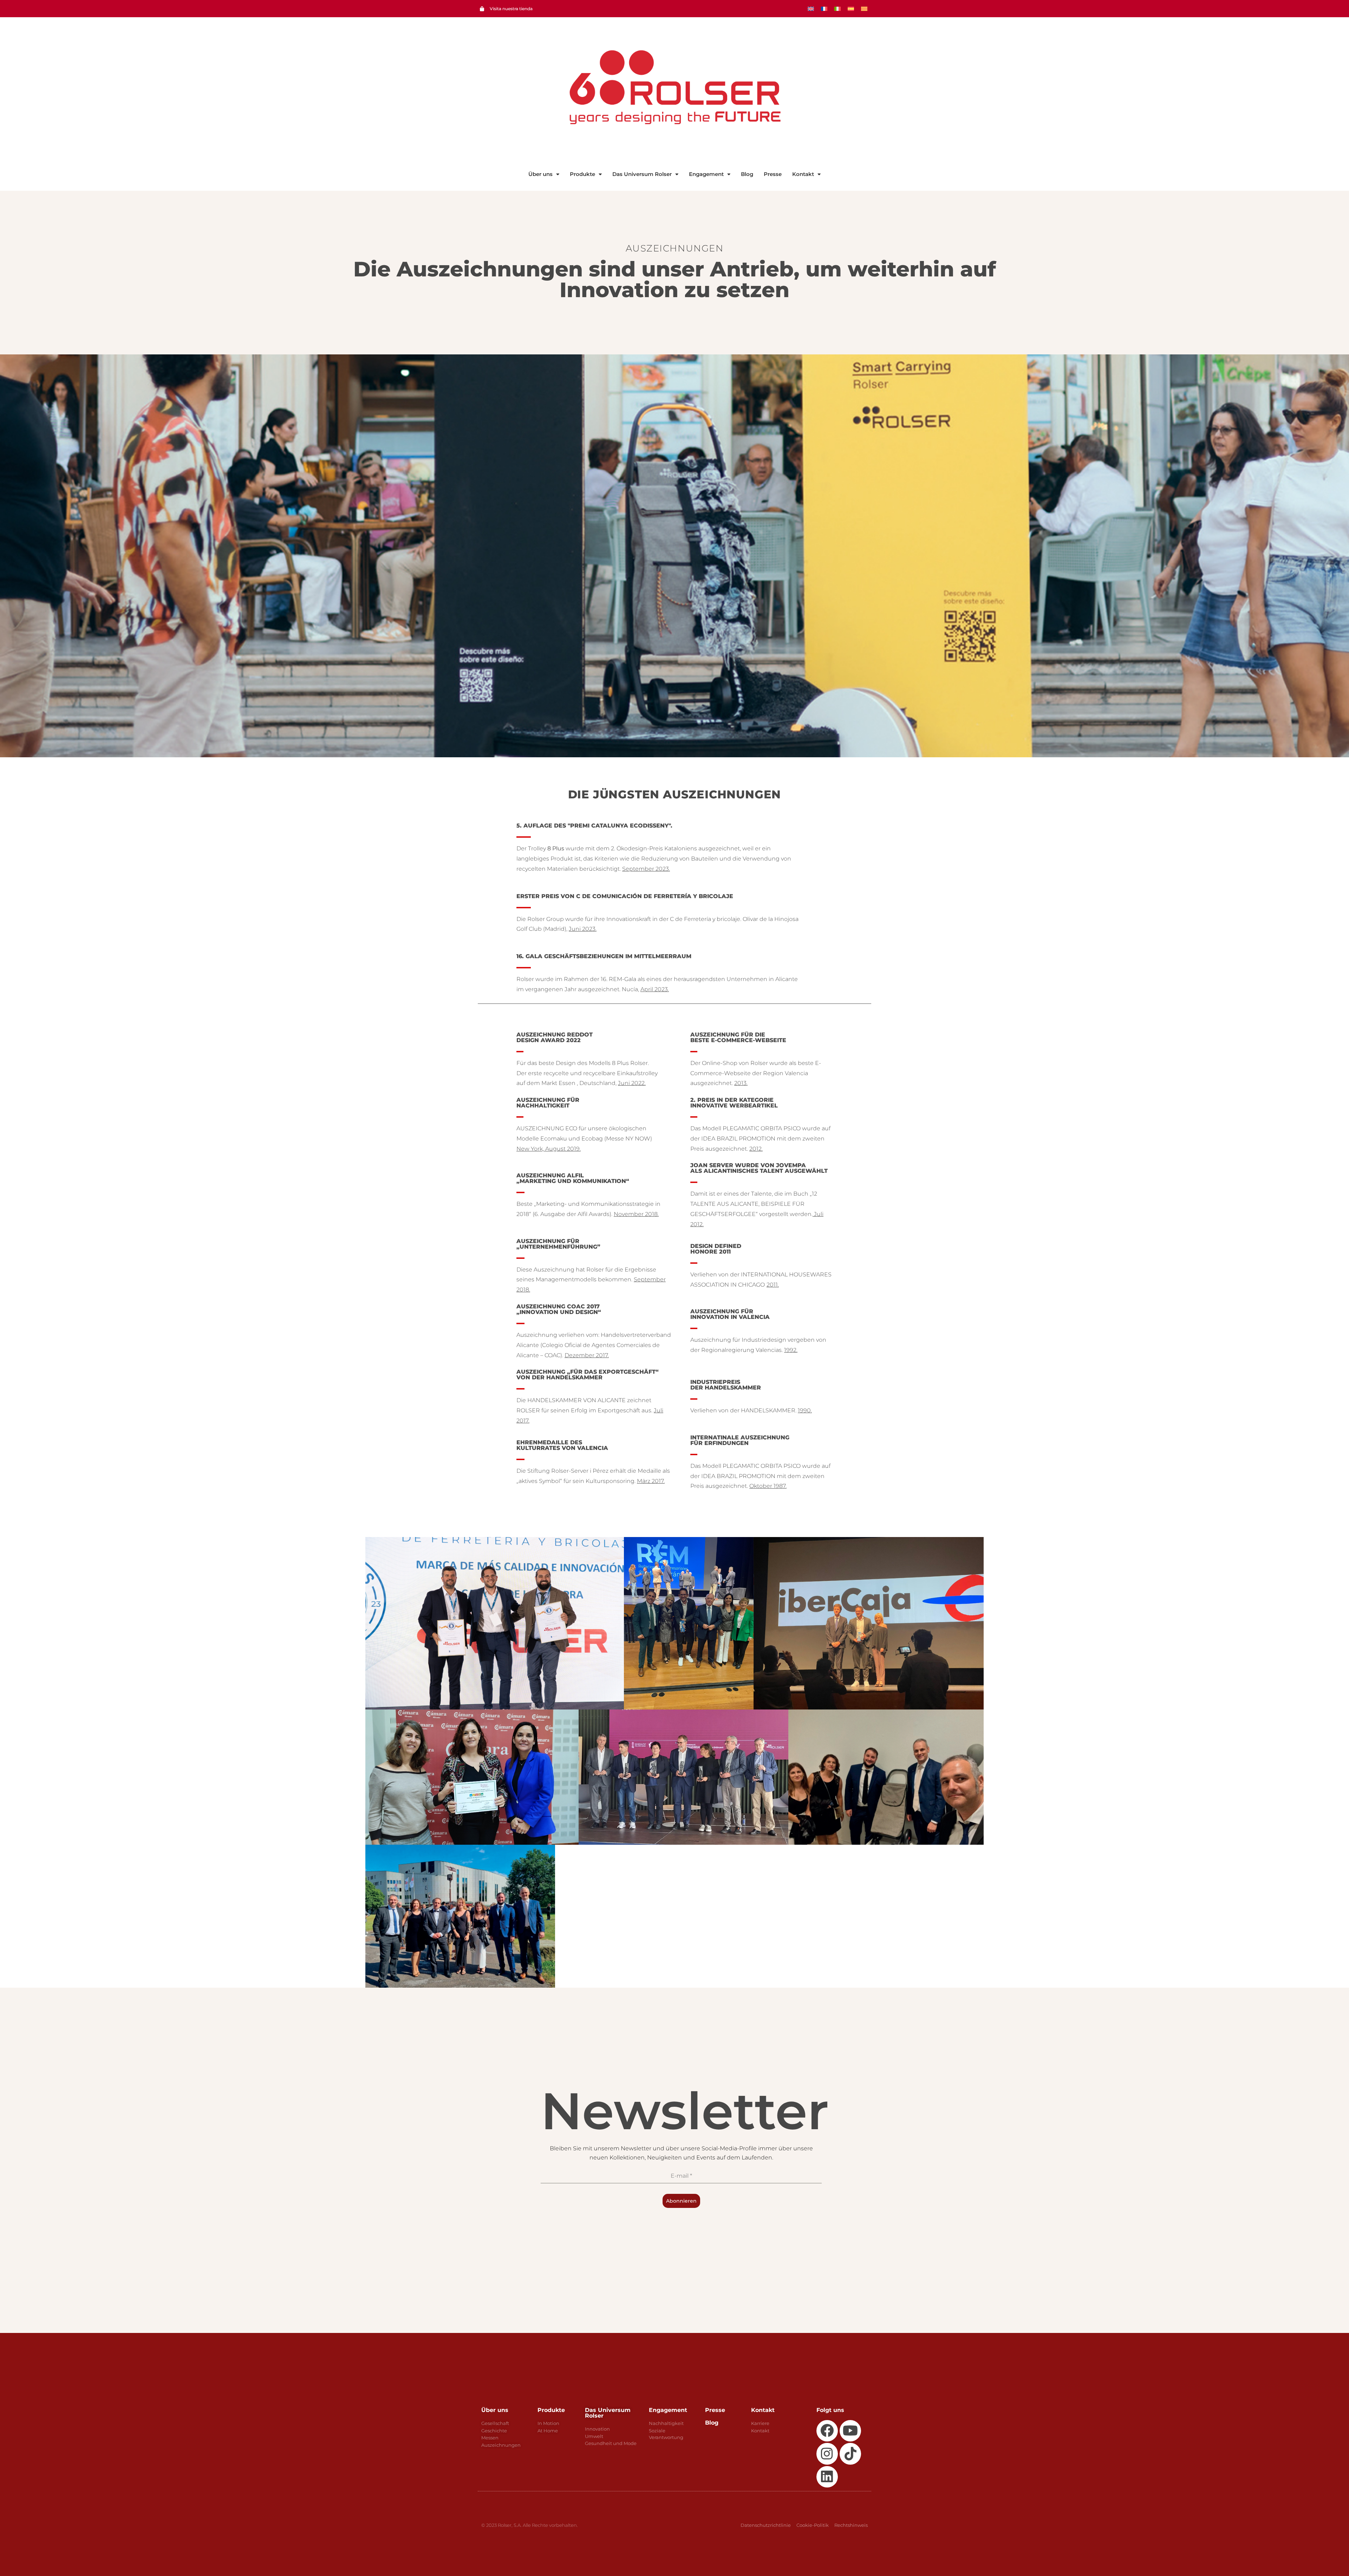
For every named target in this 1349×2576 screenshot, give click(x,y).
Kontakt (803, 174)
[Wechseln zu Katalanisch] (864, 9)
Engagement (706, 174)
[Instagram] (827, 2454)
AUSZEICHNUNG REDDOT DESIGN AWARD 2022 (555, 1037)
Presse (773, 174)
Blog (747, 174)
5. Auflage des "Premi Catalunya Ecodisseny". (594, 826)
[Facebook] (827, 2431)
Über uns (540, 174)
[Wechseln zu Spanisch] (851, 9)
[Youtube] (850, 2431)
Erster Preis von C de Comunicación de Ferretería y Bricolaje (625, 896)
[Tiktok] (850, 2454)
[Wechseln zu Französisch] (824, 9)
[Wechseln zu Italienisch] (838, 9)
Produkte (582, 174)
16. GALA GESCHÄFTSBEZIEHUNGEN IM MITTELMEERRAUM (604, 956)
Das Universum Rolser (642, 174)
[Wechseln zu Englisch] (811, 9)
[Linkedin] (827, 2477)
